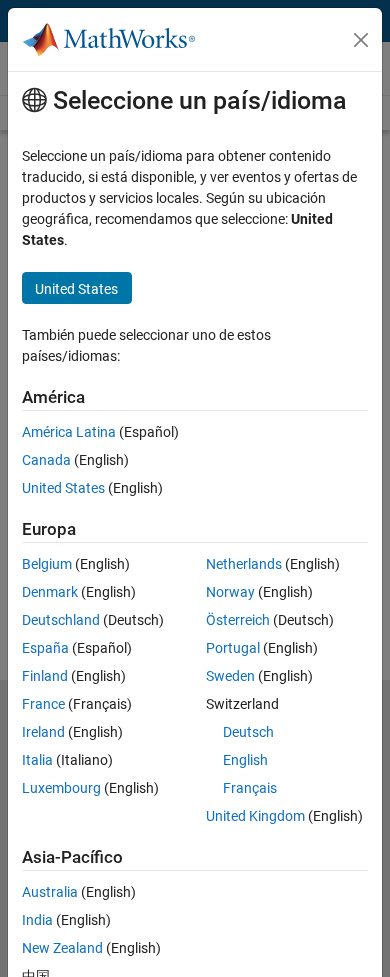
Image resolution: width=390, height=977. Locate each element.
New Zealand (62, 948)
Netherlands (244, 564)
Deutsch (248, 732)
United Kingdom (255, 816)
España (45, 648)
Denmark (50, 592)
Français (250, 788)
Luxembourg (61, 788)
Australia (50, 892)
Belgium (47, 564)
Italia (37, 760)
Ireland (43, 732)
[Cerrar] (361, 40)
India (37, 920)
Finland (45, 676)
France (43, 704)
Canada (46, 460)
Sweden (230, 676)
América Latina (69, 432)
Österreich (238, 620)
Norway (230, 592)
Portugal (233, 648)
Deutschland (61, 620)
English (245, 760)
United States (63, 488)
